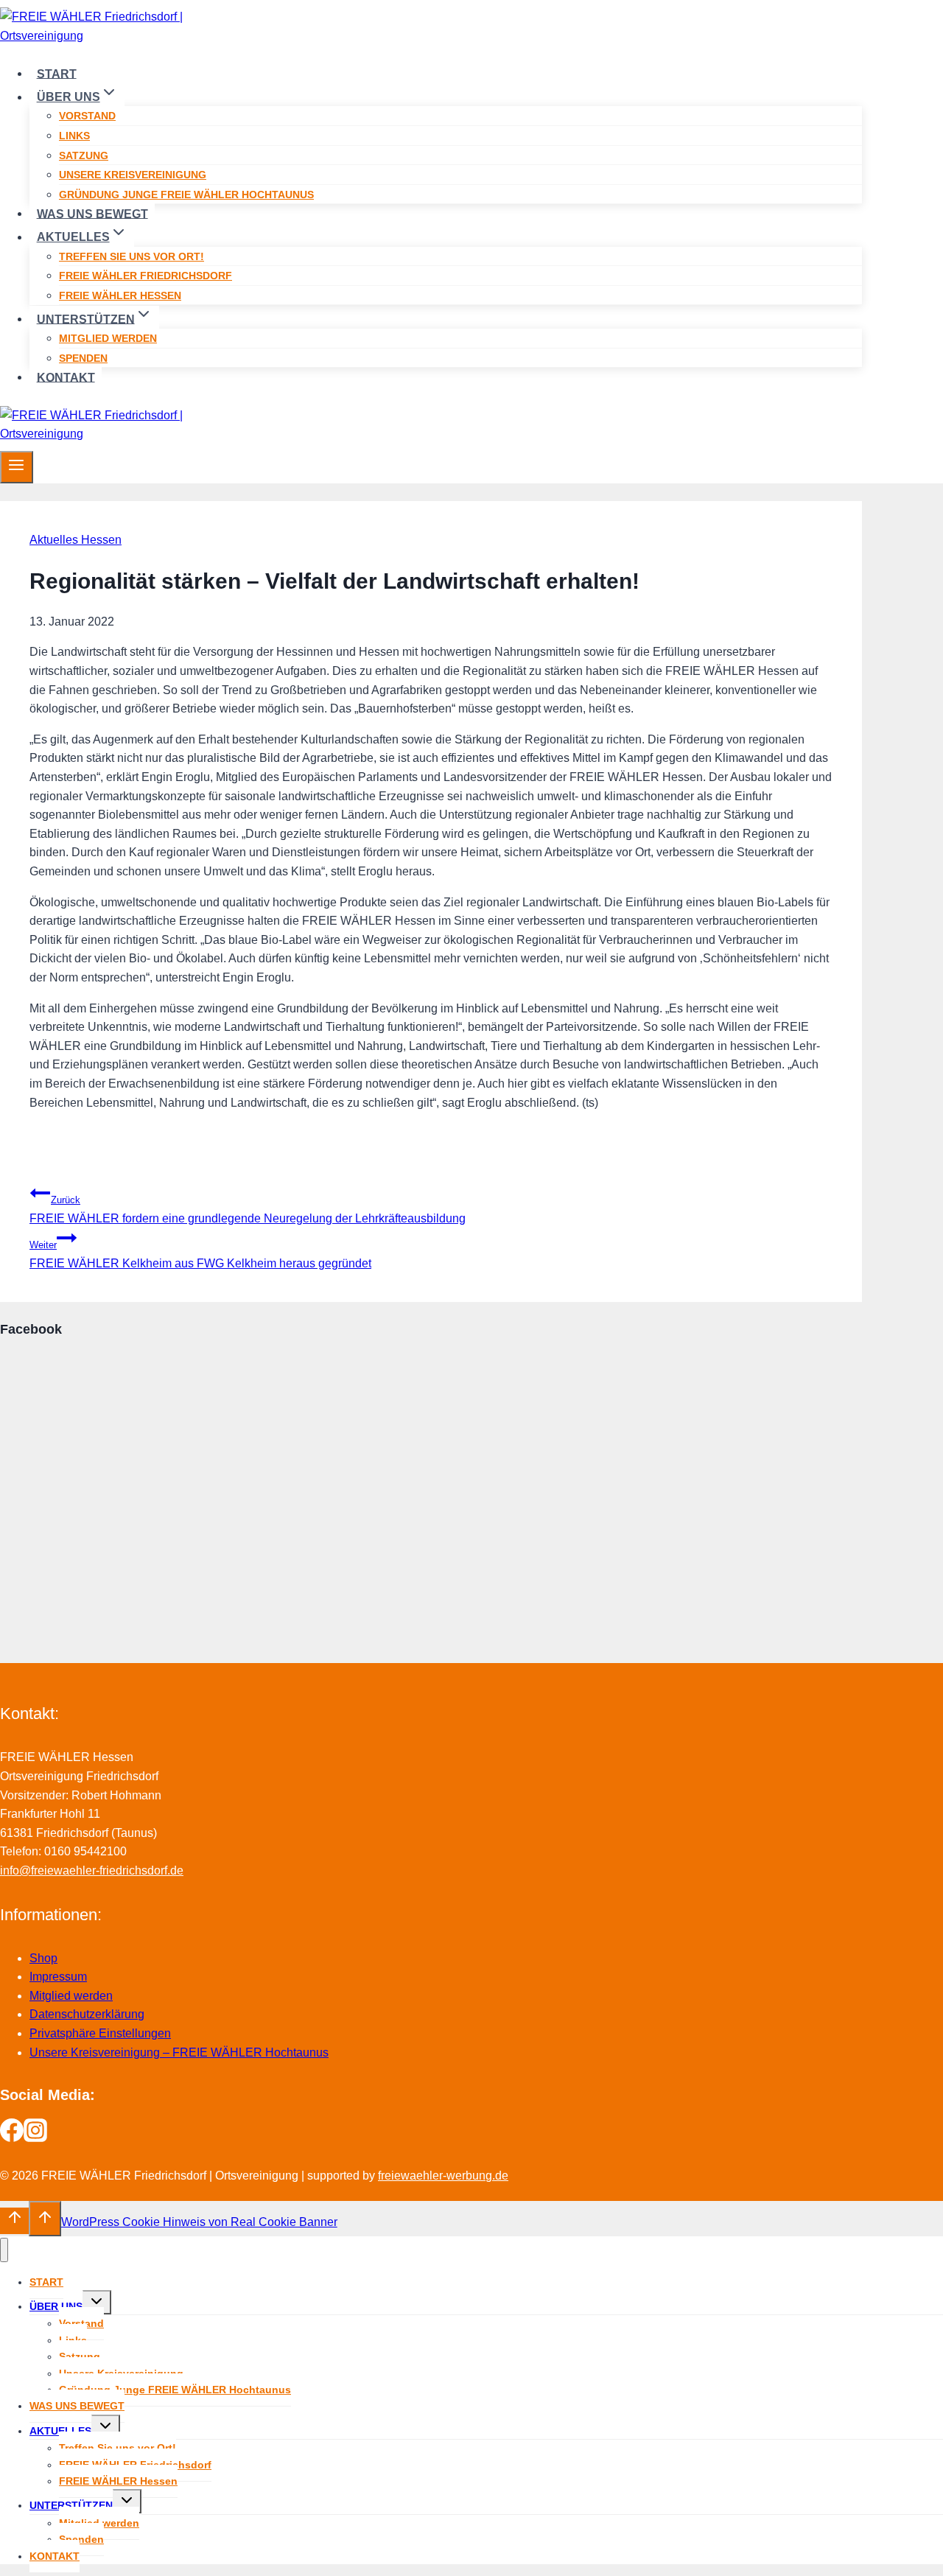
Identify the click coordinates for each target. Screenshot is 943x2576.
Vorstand (87, 116)
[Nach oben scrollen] (14, 2221)
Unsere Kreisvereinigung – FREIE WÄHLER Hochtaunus (179, 2052)
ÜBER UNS (56, 2306)
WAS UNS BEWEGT (92, 213)
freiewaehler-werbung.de (443, 2176)
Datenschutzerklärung (87, 2014)
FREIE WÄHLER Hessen (120, 295)
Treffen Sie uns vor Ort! (132, 256)
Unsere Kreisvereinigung (133, 175)
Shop (43, 1958)
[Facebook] (12, 2138)
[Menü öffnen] (17, 467)
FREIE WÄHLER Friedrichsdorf (146, 276)
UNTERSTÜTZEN (71, 2505)
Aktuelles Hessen (76, 540)
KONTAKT (66, 377)
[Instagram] (35, 2138)
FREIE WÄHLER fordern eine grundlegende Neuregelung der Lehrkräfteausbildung (248, 1210)
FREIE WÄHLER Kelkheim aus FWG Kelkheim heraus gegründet (200, 1254)
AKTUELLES (60, 2431)
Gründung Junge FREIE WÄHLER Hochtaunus (186, 195)
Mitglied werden (108, 338)
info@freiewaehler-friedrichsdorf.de (92, 1870)
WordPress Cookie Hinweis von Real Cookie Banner (199, 2222)
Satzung (84, 155)
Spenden (83, 358)
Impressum (58, 1977)
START (57, 73)
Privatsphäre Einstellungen (100, 2033)
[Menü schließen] (4, 2250)
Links (74, 136)
